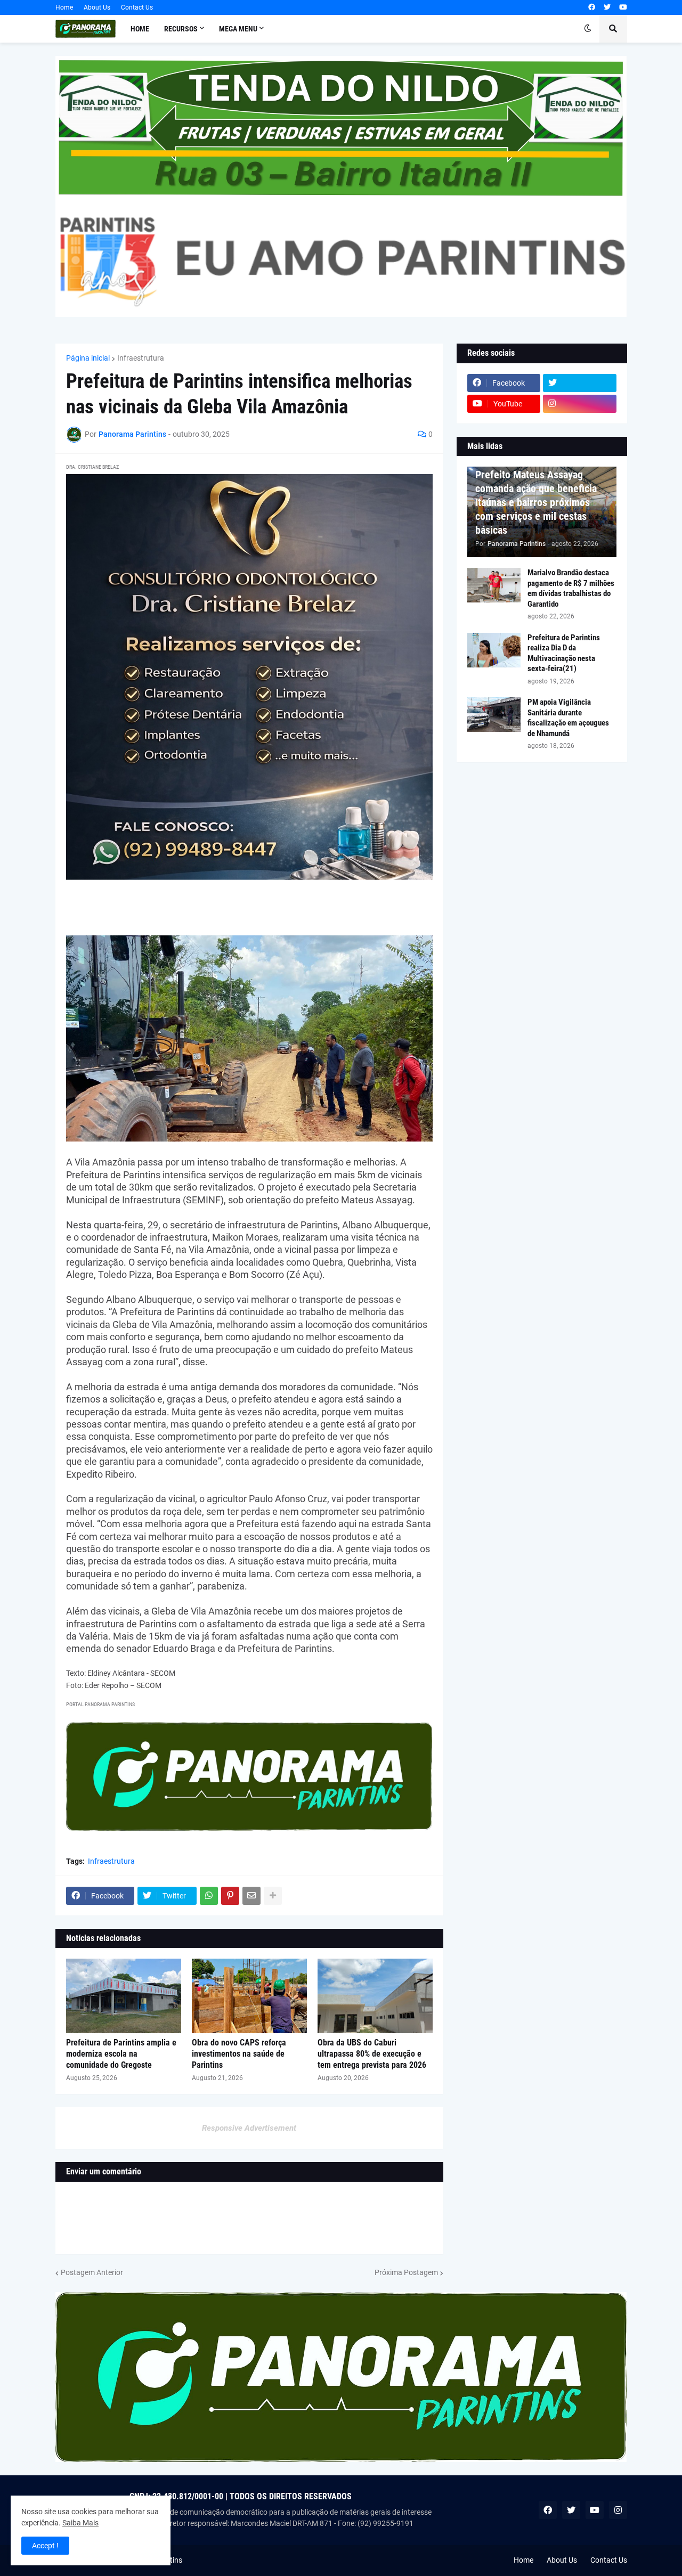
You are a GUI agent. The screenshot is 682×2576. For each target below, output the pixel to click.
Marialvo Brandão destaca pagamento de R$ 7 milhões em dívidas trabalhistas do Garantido (571, 588)
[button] (588, 29)
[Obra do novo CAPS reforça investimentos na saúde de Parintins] (249, 1996)
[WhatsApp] (209, 1896)
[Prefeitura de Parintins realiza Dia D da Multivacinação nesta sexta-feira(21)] (494, 650)
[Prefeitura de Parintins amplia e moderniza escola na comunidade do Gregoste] (124, 1996)
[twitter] (607, 7)
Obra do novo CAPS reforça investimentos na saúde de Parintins (239, 2054)
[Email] (251, 1896)
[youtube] (623, 7)
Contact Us (137, 7)
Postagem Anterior (92, 2272)
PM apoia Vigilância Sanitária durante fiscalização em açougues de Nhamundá (568, 718)
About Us (97, 7)
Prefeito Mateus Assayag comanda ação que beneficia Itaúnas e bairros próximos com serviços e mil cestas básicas (536, 502)
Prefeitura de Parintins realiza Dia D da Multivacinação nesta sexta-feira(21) (564, 653)
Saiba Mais (80, 2523)
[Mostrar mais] (273, 1896)
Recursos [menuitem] (181, 29)
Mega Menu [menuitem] (238, 29)
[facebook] (592, 7)
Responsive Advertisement (249, 2128)
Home (64, 7)
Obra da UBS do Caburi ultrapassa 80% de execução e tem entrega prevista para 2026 (372, 2054)
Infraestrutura (141, 358)
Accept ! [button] (45, 2546)
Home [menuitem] (140, 29)
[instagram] (580, 404)
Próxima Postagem (406, 2272)
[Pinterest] (230, 1896)
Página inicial (88, 358)
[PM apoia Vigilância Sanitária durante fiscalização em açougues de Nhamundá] (494, 715)
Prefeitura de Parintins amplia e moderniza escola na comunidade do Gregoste (121, 2054)
